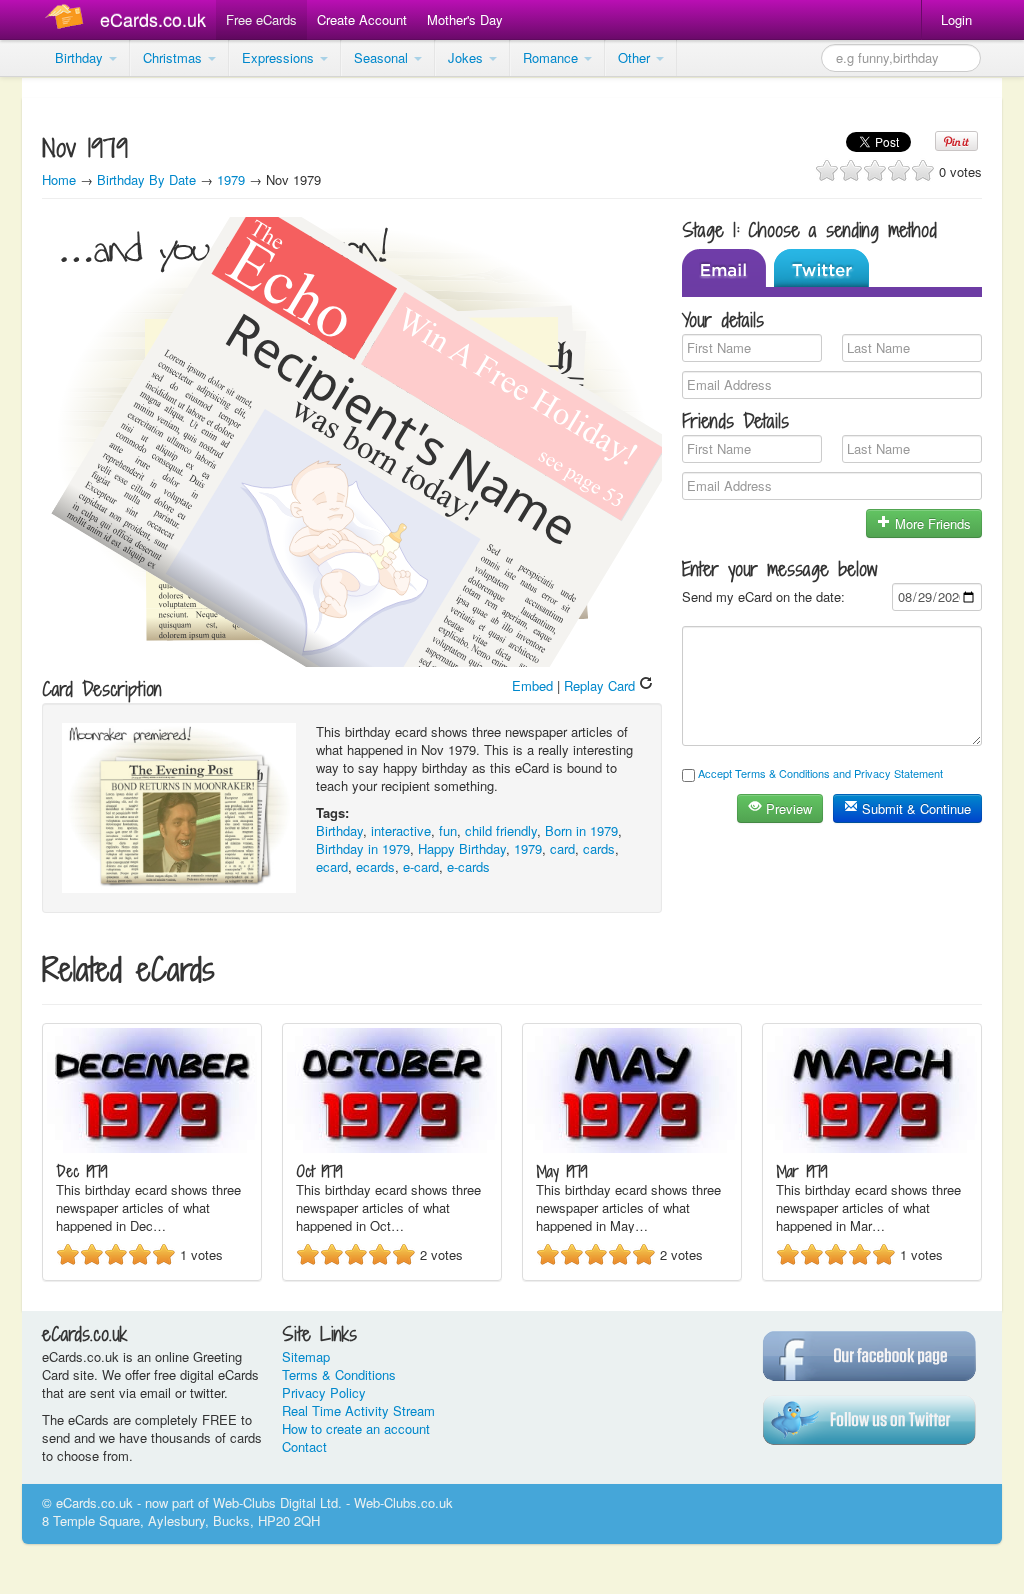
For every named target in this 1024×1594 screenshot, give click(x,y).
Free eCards (261, 19)
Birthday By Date (148, 179)
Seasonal (383, 57)
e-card (421, 866)
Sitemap (306, 1356)
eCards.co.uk (153, 19)
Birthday (81, 57)
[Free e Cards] (68, 19)
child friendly (501, 830)
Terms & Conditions (339, 1374)
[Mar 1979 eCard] (872, 1147)
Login (956, 19)
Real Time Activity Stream (358, 1410)
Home (59, 179)
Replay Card (601, 685)
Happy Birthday (462, 848)
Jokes (467, 57)
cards (599, 848)
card (562, 848)
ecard (332, 866)
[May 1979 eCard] (632, 1147)
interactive (401, 830)
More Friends (931, 523)
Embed (532, 685)
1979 (231, 179)
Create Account (362, 19)
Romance (552, 57)
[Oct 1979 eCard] (392, 1147)
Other (636, 57)
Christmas (174, 57)
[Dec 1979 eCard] (152, 1147)
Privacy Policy (324, 1392)
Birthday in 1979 (363, 848)
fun (448, 830)
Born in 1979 (581, 830)
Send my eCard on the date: (763, 596)
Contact (304, 1446)
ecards (375, 866)
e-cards (468, 866)
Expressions (280, 57)
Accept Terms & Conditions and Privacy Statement (820, 773)
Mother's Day (465, 19)
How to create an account (356, 1428)
